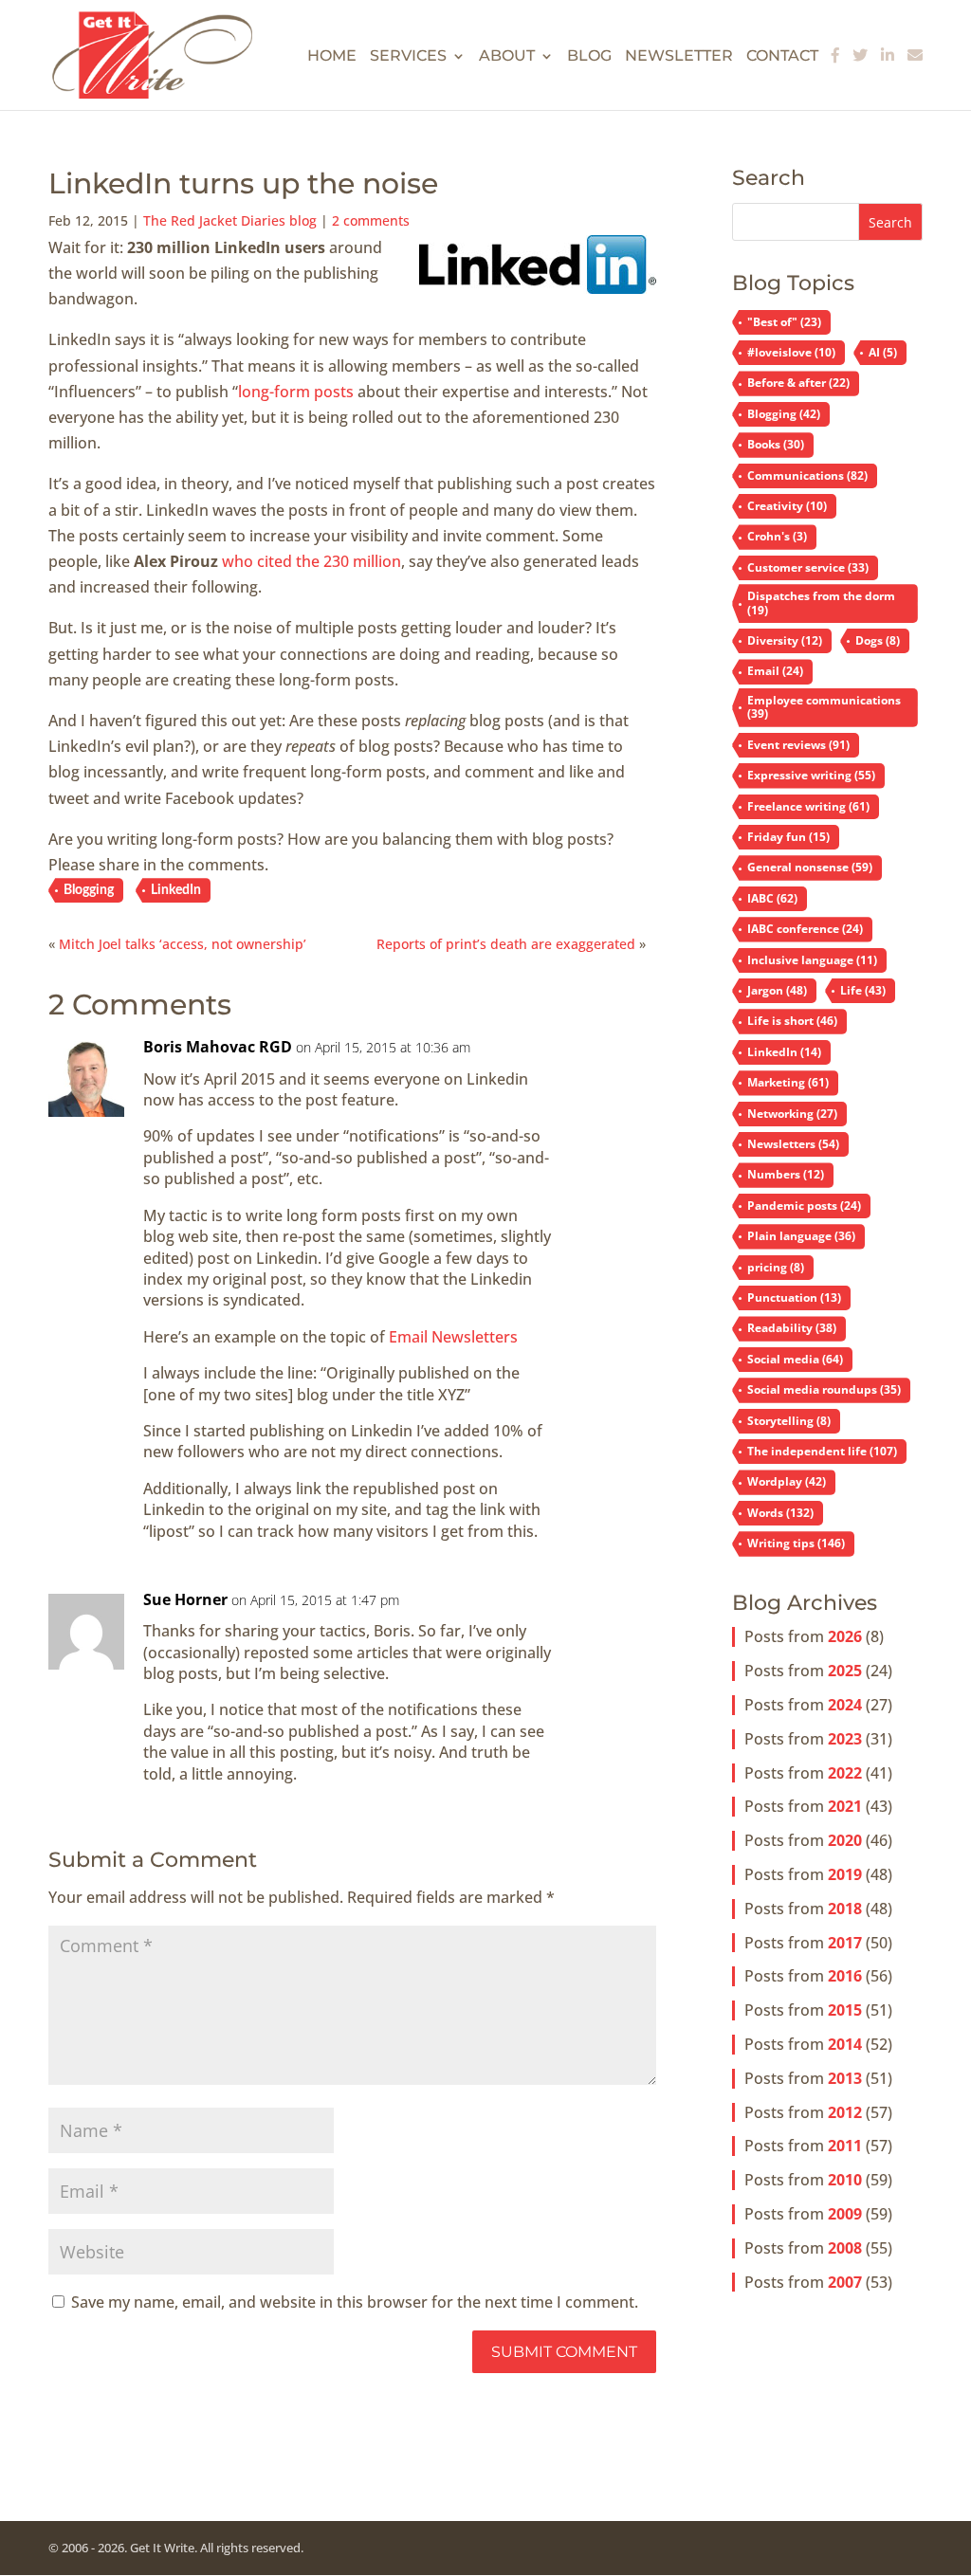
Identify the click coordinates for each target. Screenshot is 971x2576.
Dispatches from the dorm (821, 603)
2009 (845, 2214)
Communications (807, 475)
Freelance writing (808, 806)
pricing (776, 1267)
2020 (845, 1840)
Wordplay (787, 1481)
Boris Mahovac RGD (218, 1047)
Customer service (808, 567)
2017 (845, 1943)
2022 (845, 1773)
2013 (845, 2078)
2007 (845, 2282)
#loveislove (791, 352)
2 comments (371, 220)
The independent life (822, 1451)
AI (883, 352)
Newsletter (679, 57)
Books (776, 444)
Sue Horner (185, 1599)
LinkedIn (176, 890)
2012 (845, 2112)
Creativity (787, 506)
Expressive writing (811, 775)
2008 (845, 2248)
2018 (845, 1909)
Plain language (801, 1236)
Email (775, 671)
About (507, 57)
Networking (792, 1114)
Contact (782, 57)
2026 (845, 1636)
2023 (845, 1739)
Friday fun (788, 837)
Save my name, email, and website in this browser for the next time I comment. (355, 2302)
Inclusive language (812, 960)
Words (780, 1513)
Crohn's (777, 536)
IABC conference (805, 929)
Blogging (89, 890)
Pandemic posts (804, 1206)
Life (863, 990)
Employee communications (824, 707)
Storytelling (789, 1421)
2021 (845, 1806)
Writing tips (796, 1543)
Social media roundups (824, 1389)
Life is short (792, 1021)
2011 (845, 2146)
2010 (845, 2180)
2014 (845, 2044)
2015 (845, 2010)
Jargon (777, 990)
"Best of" (784, 322)
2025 (845, 1671)
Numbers (786, 1174)
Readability (792, 1328)
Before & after (798, 383)
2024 (845, 1705)
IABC (772, 898)
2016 (845, 1976)
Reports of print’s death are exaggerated (506, 944)
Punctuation (794, 1297)
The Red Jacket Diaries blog (230, 220)
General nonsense (810, 867)
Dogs (878, 640)
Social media (795, 1359)
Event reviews (798, 745)
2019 (845, 1874)
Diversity (785, 640)
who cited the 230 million (311, 561)
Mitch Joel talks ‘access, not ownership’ (183, 944)
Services (408, 57)
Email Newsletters (453, 1337)
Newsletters (793, 1144)
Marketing (788, 1082)
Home (332, 57)
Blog (589, 57)
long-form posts (296, 392)
